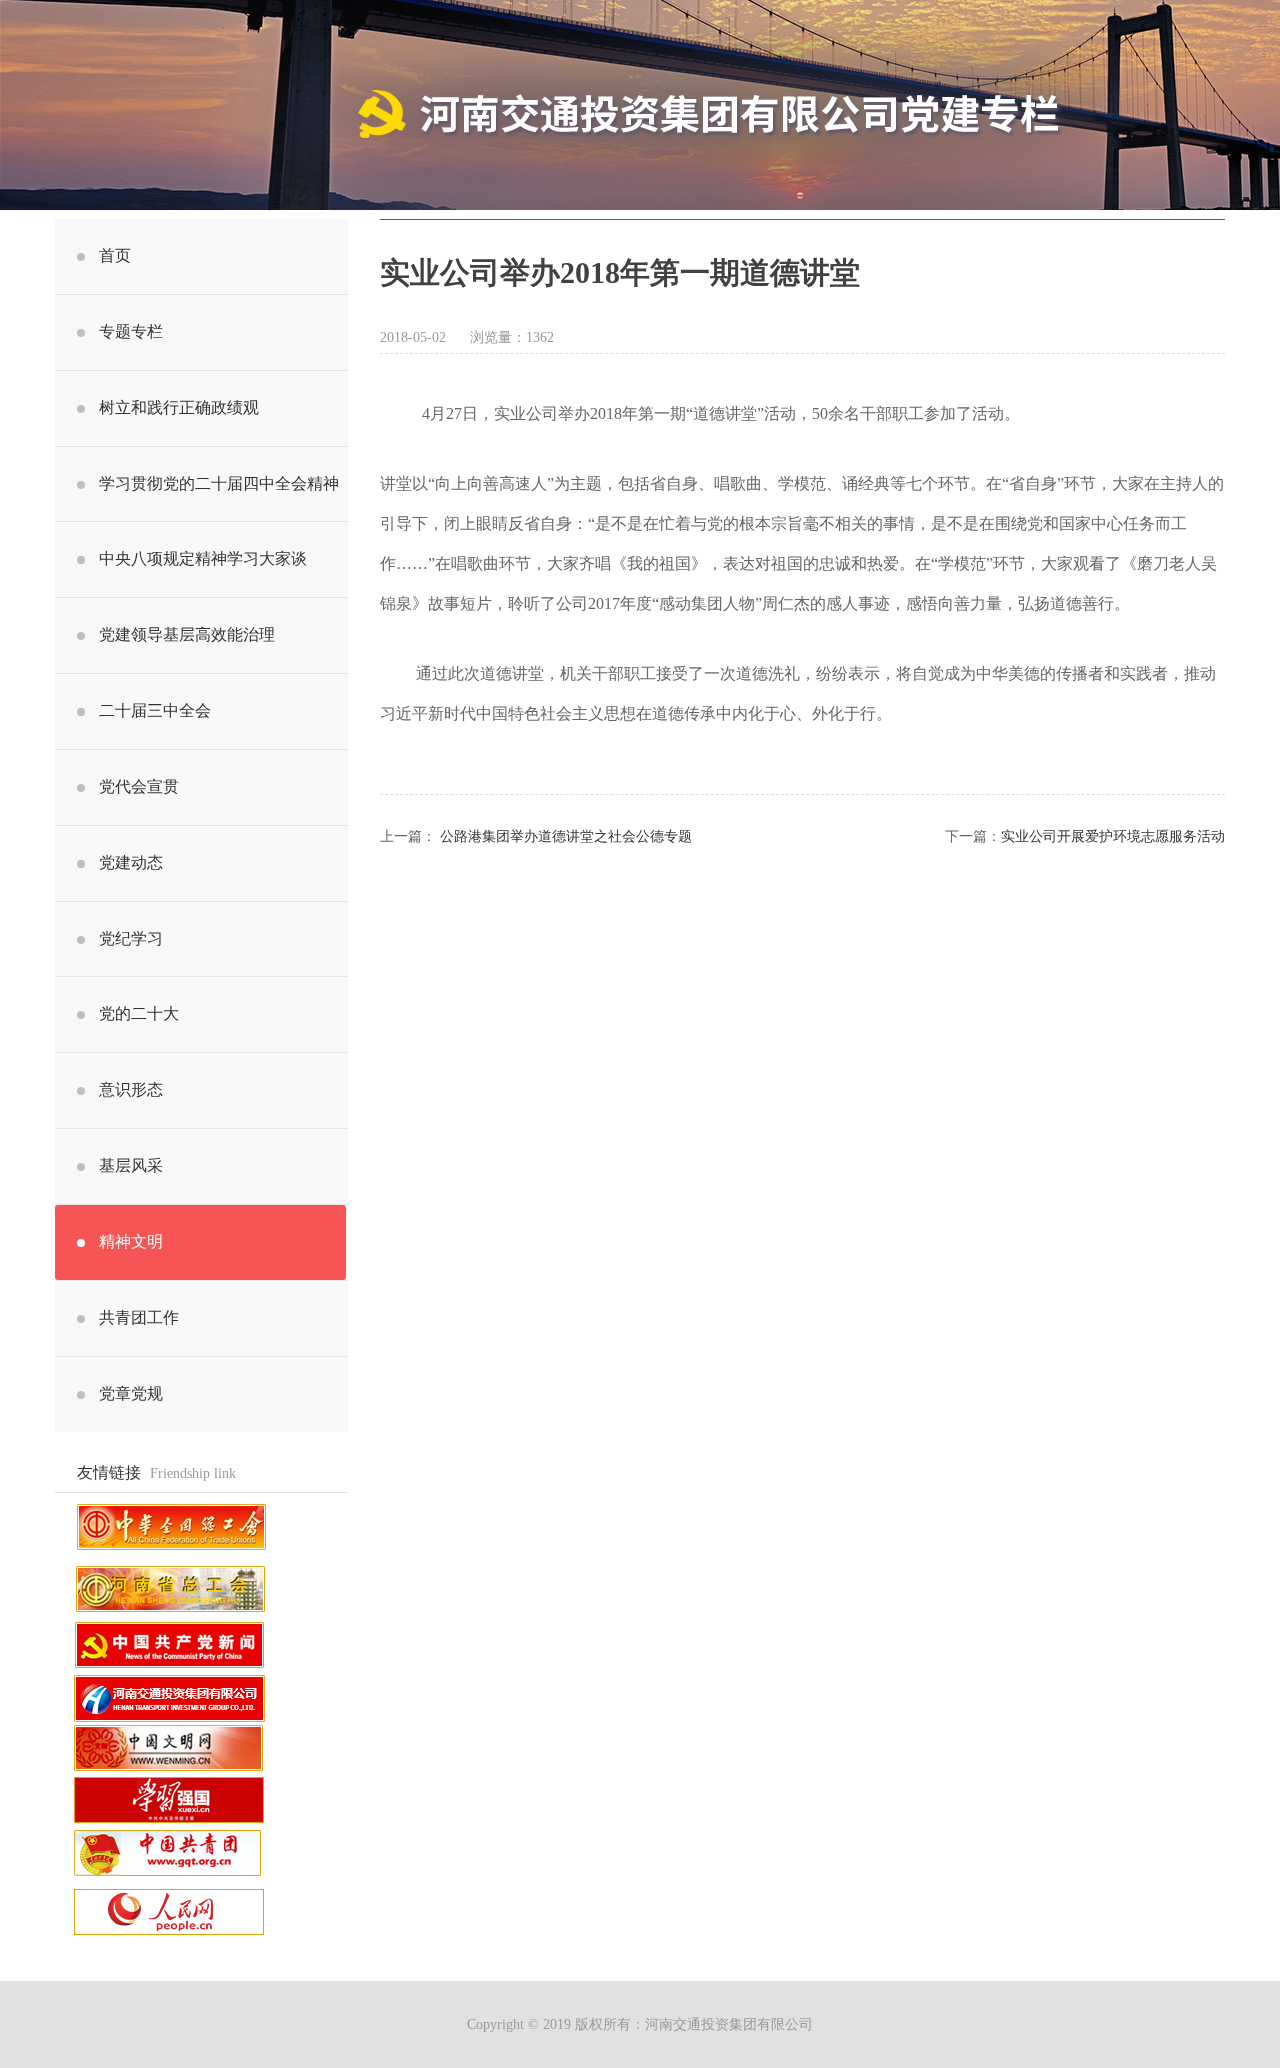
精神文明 (131, 1241)
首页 (115, 255)
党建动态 (131, 862)
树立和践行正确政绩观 (179, 407)
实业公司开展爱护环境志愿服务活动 (1113, 836)
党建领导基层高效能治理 (187, 634)
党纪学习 (131, 938)
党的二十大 (139, 1013)
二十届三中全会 (155, 710)
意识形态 (131, 1089)
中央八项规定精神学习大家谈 (203, 558)
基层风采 (131, 1165)
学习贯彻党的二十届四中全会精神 (219, 483)
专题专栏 (131, 331)
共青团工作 (139, 1317)
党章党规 (131, 1393)
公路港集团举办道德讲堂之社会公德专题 (566, 836)
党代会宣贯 (139, 786)
